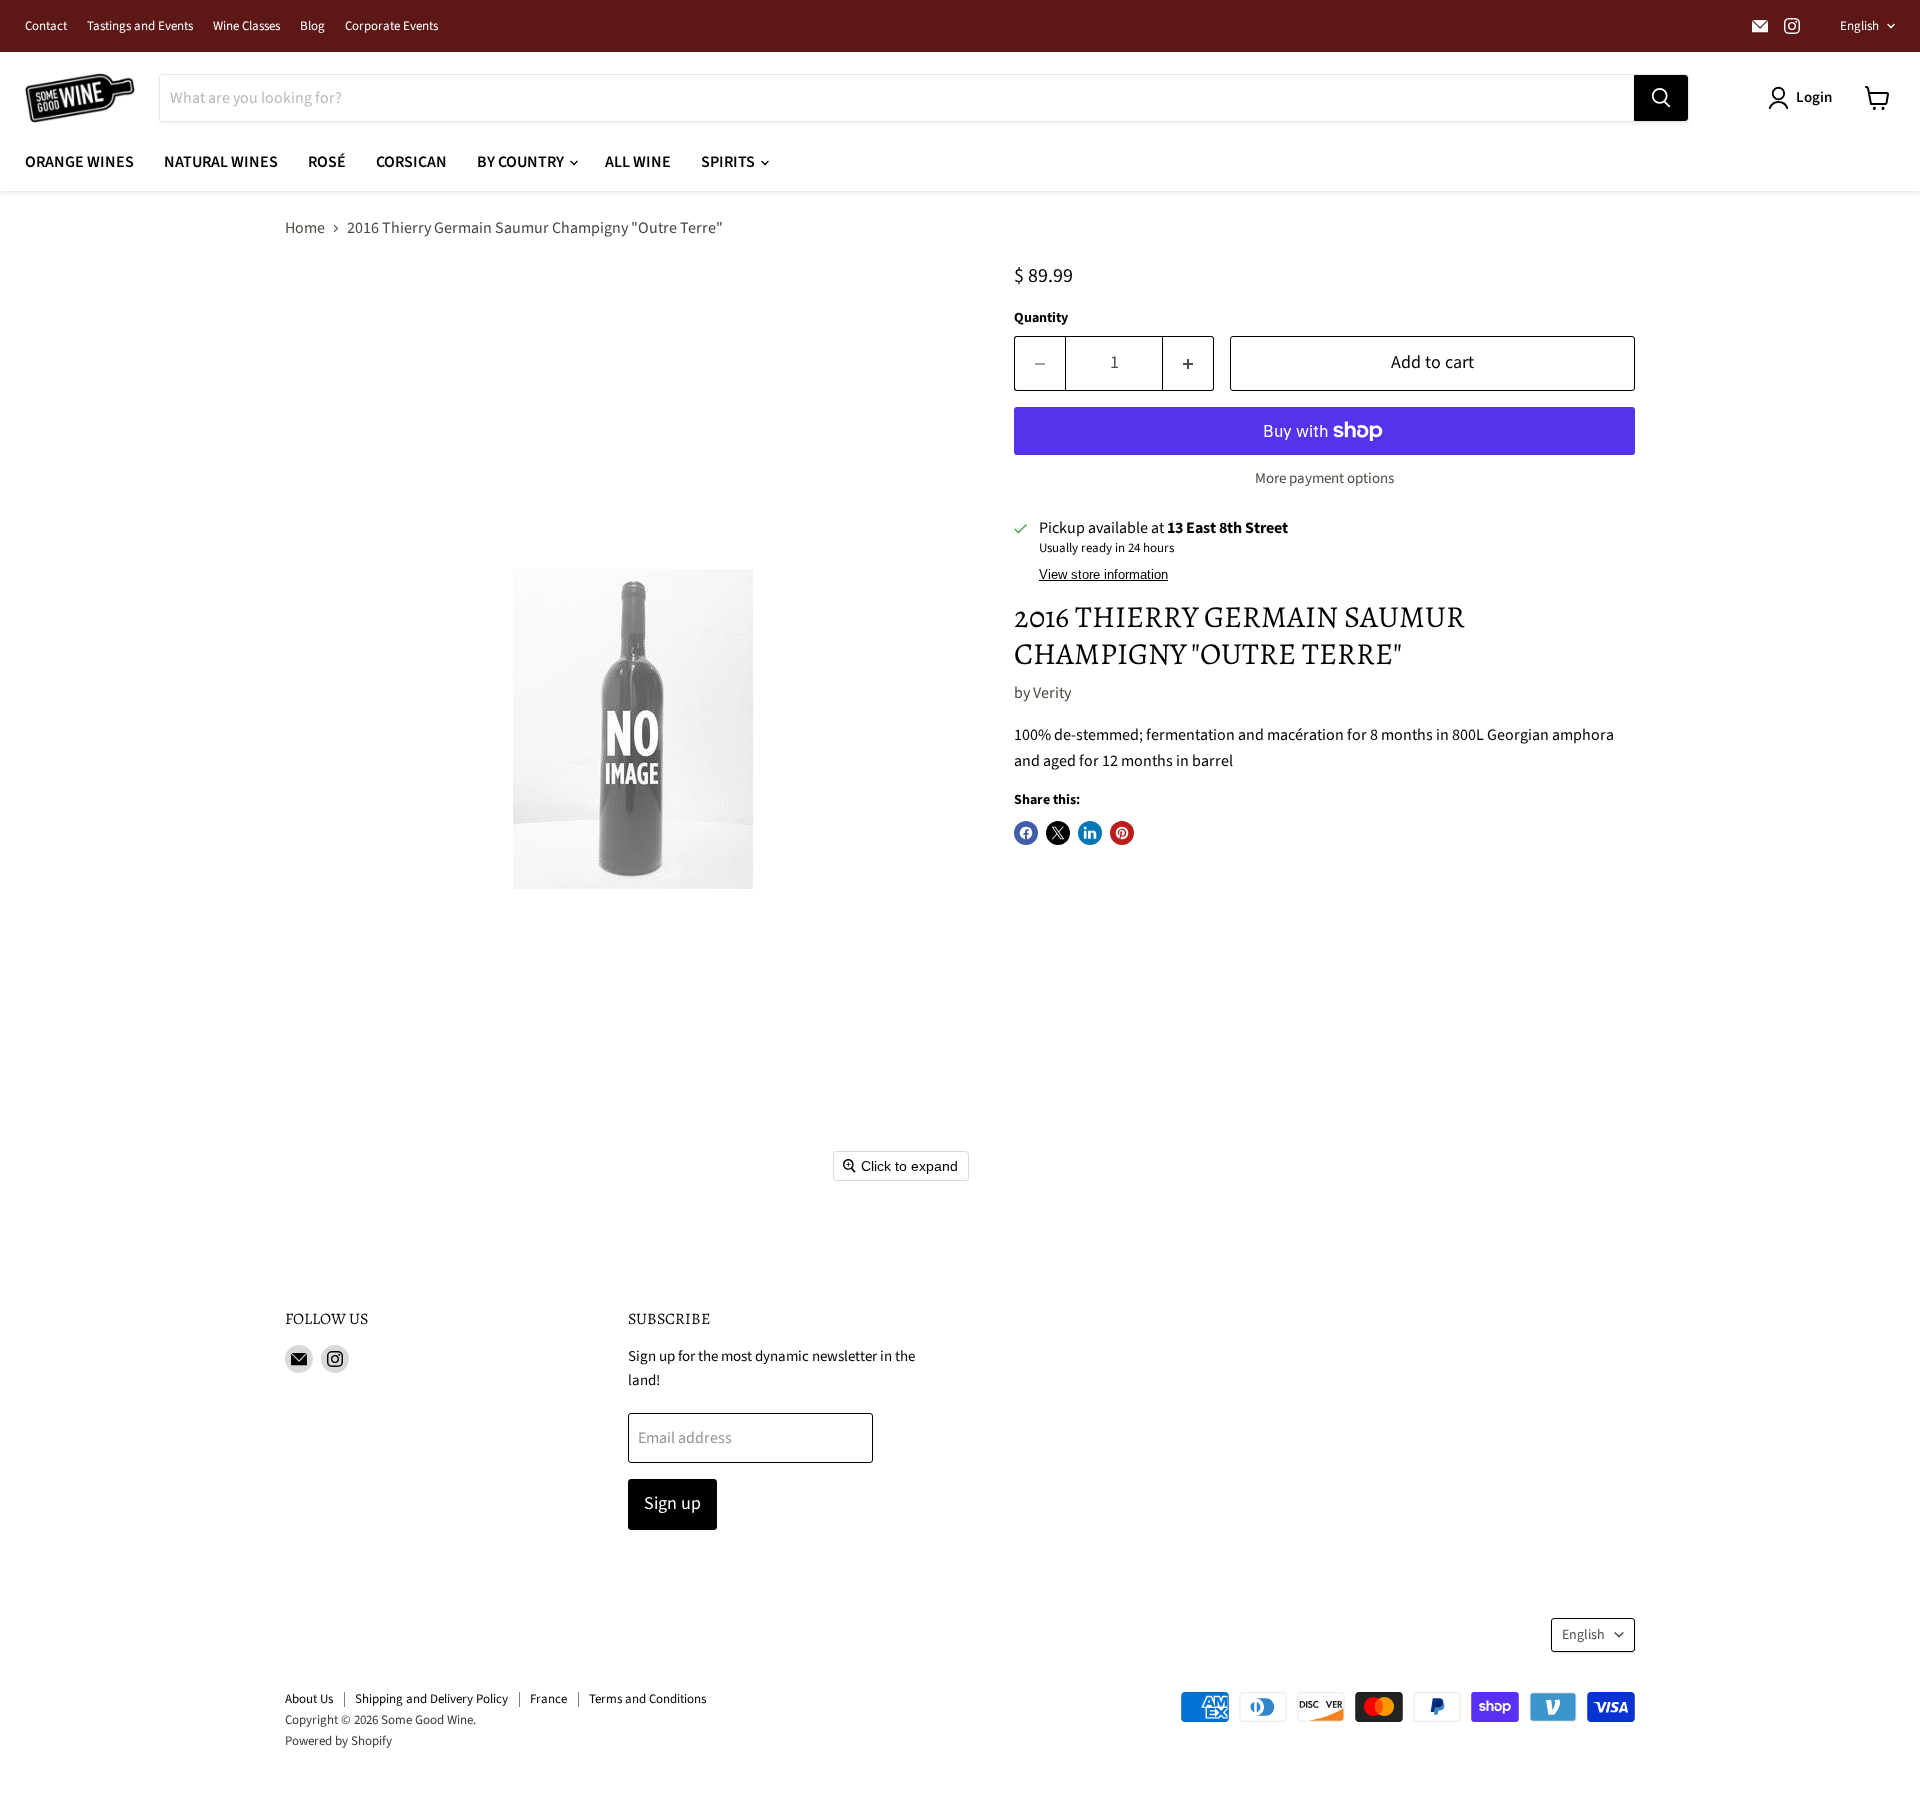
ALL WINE (638, 162)
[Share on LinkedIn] (1090, 833)
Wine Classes (246, 26)
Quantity (1041, 318)
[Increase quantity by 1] (1188, 363)
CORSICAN (411, 162)
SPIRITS (729, 162)
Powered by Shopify (338, 1741)
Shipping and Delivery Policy (431, 1699)
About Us (309, 1699)
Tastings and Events (140, 26)
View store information (1103, 575)
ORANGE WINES (79, 162)
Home (305, 228)
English (1859, 26)
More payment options (1324, 478)
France (548, 1699)
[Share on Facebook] (1026, 833)
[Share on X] (1058, 833)
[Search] (1661, 98)
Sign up (672, 1503)
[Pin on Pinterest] (1122, 833)
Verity (1052, 693)
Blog (312, 26)
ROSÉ (327, 162)
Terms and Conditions (647, 1699)
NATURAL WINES (221, 162)
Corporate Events (391, 26)
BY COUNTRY (522, 162)
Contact (46, 26)
